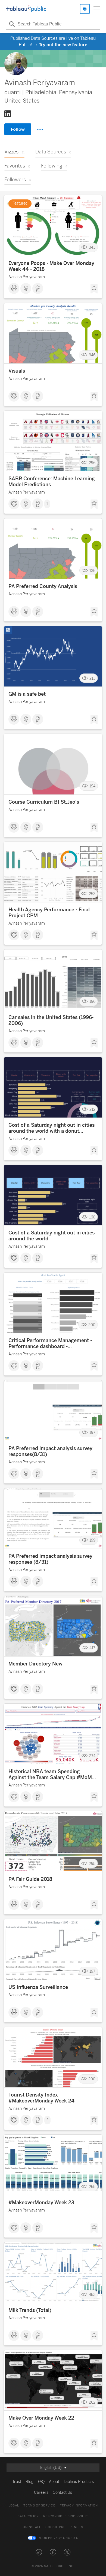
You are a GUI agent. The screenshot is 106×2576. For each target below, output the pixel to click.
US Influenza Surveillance (38, 1987)
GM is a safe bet (27, 694)
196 (92, 1002)
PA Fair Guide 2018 (30, 1879)
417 (92, 1648)
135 (92, 571)
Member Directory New (35, 1664)
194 (92, 786)
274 (92, 1756)
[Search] (11, 24)
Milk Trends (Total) (30, 2310)
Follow (18, 129)
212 (92, 1109)
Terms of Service (39, 2506)
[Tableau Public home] (26, 9)
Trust (17, 2482)
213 (92, 678)
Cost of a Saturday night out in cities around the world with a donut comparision (52, 1128)
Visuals (17, 371)
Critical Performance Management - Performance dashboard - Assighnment (50, 1343)
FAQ (41, 2482)
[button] (39, 2552)
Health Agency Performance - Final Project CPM (49, 913)
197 (92, 1433)
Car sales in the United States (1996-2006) (51, 1020)
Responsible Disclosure (66, 2516)
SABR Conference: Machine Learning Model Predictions (52, 482)
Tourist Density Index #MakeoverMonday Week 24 (41, 2098)
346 (92, 355)
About (54, 2482)
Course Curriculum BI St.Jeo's (44, 802)
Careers (41, 2493)
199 (92, 1540)
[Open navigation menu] (97, 9)
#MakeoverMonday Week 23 (41, 2203)
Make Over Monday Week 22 (41, 2418)
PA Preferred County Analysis (43, 586)
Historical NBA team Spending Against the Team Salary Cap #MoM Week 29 (50, 1775)
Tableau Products (79, 2482)
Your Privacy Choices (58, 2538)
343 (92, 247)
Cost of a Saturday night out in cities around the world (52, 1236)
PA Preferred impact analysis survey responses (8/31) (50, 1559)
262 (92, 2402)
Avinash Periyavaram (27, 277)
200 (92, 1325)
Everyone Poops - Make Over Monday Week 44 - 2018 (51, 266)
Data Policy (28, 2516)
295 (92, 1863)
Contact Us (62, 2493)
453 (92, 2294)
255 (92, 2187)
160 (92, 1217)
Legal (14, 2506)
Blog (29, 2482)
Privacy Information (79, 2506)
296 (92, 463)
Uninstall (32, 2527)
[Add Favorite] (94, 289)
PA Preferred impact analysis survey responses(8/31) (50, 1451)
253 (92, 894)
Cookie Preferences (64, 2527)
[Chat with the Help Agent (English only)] (85, 9)
